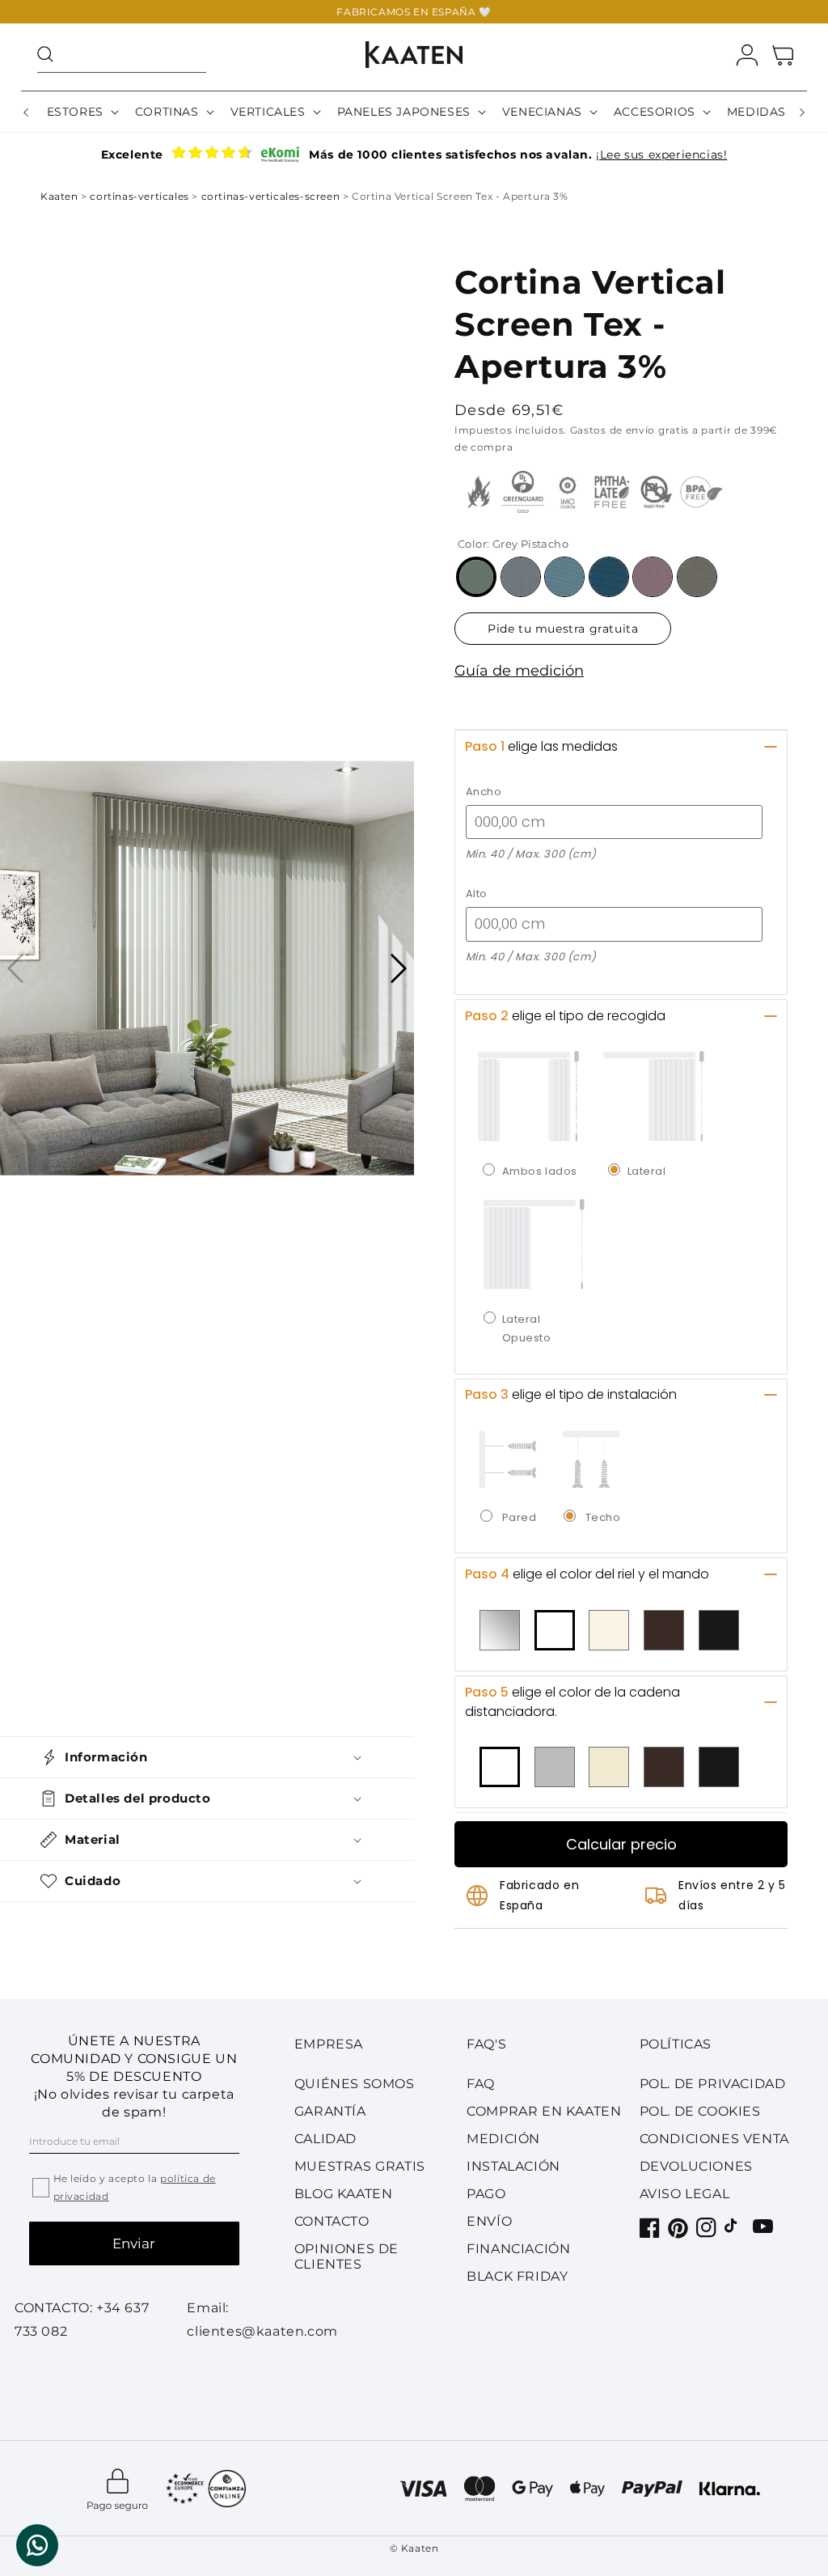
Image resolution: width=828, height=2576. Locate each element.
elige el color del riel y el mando (587, 1574)
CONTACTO (332, 2221)
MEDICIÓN (503, 2139)
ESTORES (75, 112)
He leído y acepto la (135, 2187)
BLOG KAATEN (344, 2194)
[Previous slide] (15, 968)
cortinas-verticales (141, 196)
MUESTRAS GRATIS (360, 2166)
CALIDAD (325, 2139)
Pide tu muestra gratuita (563, 629)
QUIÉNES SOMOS (355, 2084)
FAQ (481, 2084)
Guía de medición (519, 671)
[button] (122, 54)
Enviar (134, 2243)
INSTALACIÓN (513, 2166)
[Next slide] (399, 968)
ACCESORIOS (655, 112)
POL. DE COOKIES (700, 2111)
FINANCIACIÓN (518, 2249)
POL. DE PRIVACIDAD (713, 2084)
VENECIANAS (542, 112)
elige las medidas (541, 746)
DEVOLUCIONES (696, 2166)
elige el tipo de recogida (565, 1016)
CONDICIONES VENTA (714, 2139)
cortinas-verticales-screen (272, 196)
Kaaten (61, 196)
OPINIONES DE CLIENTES (346, 2256)
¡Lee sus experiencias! (661, 155)
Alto (477, 894)
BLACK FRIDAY (517, 2276)
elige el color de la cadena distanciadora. (572, 1702)
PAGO (486, 2194)
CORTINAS (167, 112)
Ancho (484, 792)
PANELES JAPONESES (404, 112)
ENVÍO (489, 2221)
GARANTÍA (330, 2111)
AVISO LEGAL (685, 2194)
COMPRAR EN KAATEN (544, 2111)
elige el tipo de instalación (571, 1394)
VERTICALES (268, 112)
